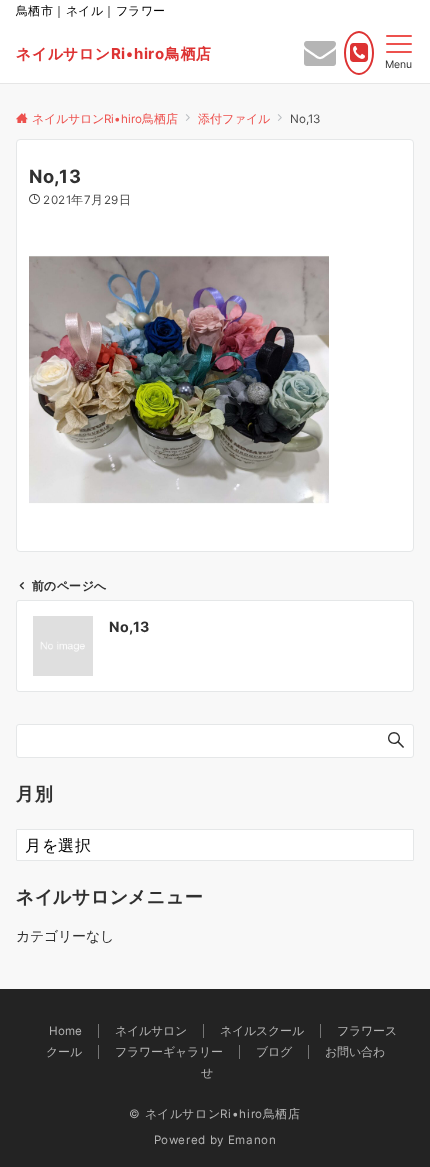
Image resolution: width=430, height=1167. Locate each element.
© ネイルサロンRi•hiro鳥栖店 (215, 1114)
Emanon (252, 1140)
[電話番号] (359, 53)
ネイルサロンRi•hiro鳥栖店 (114, 53)
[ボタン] (320, 58)
